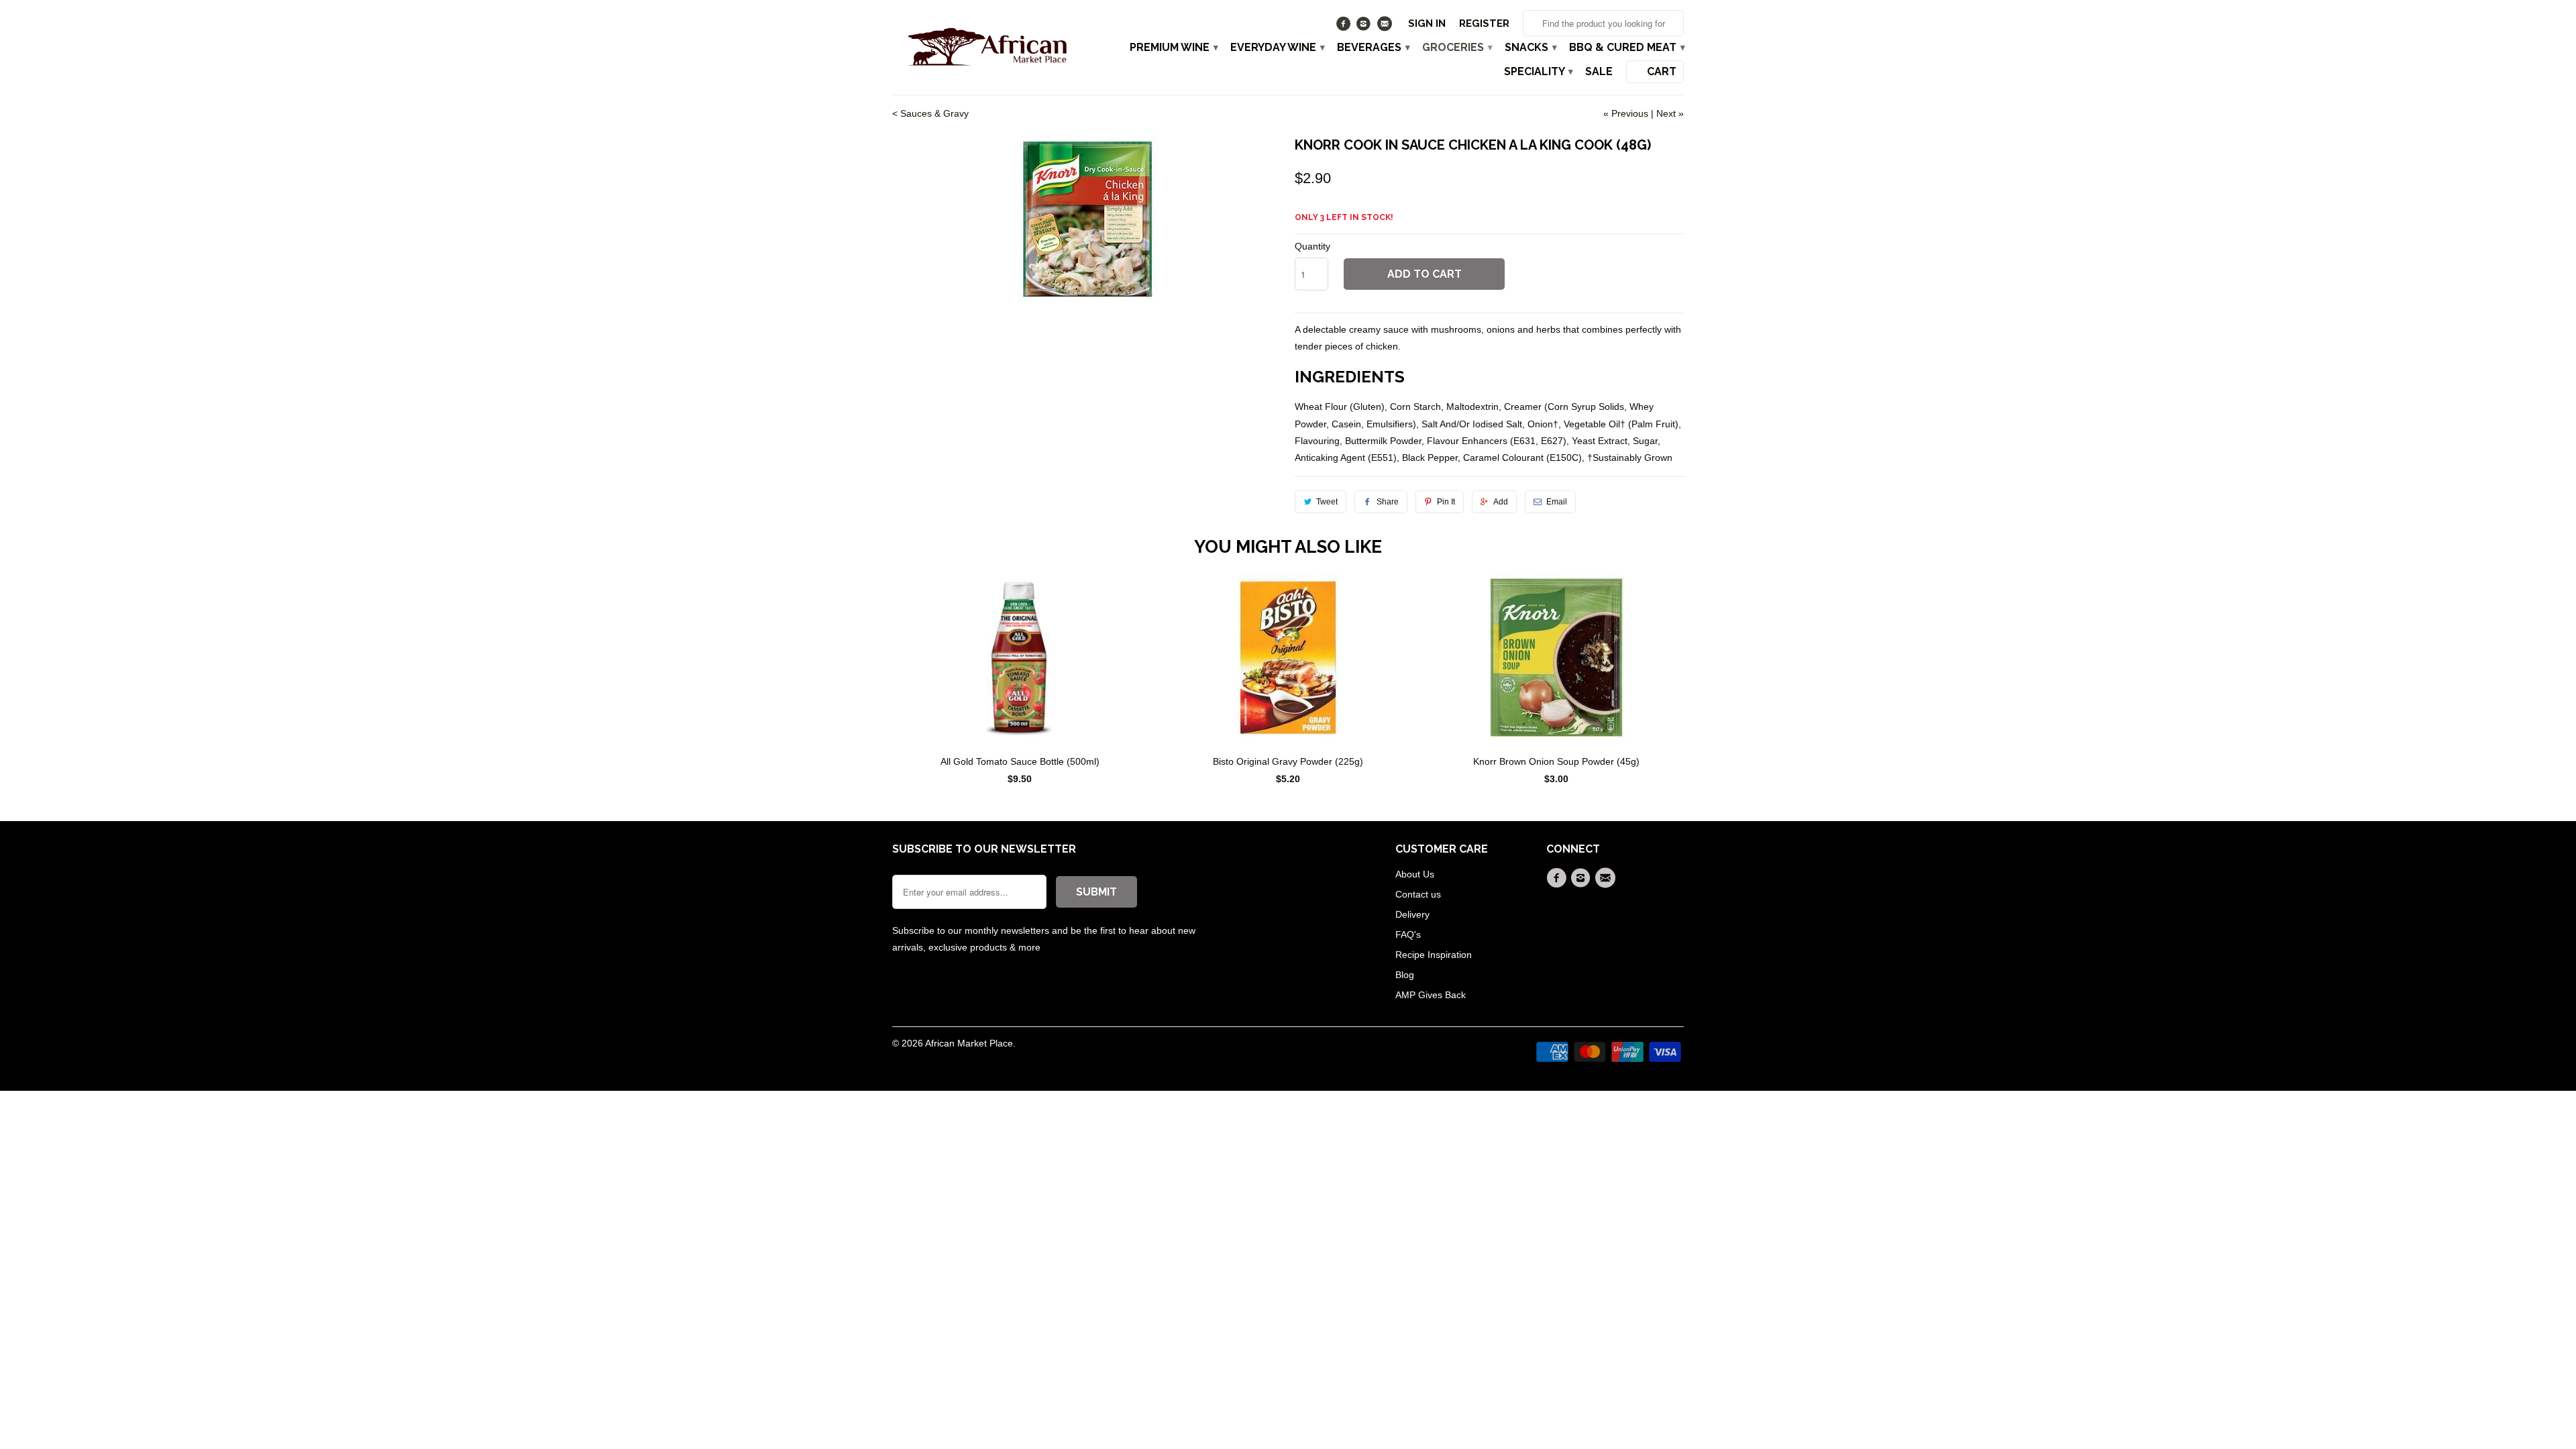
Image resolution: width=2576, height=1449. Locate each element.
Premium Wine (1173, 48)
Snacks (1530, 48)
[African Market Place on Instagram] (1365, 27)
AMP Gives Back (1431, 995)
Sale (1599, 72)
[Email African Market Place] (1386, 27)
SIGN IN (1427, 23)
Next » (1670, 113)
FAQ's (1408, 934)
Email (1557, 502)
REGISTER (1484, 23)
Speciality (1538, 72)
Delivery (1412, 914)
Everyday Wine (1277, 48)
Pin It (1446, 502)
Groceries (1457, 48)
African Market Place (969, 1043)
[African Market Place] (986, 46)
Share (1388, 502)
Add (1501, 502)
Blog (1405, 975)
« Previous (1626, 113)
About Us (1415, 874)
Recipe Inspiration (1434, 955)
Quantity (1312, 246)
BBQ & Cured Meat (1626, 48)
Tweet (1327, 502)
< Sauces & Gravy (930, 113)
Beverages (1373, 48)
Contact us (1418, 894)
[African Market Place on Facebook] (1345, 27)
